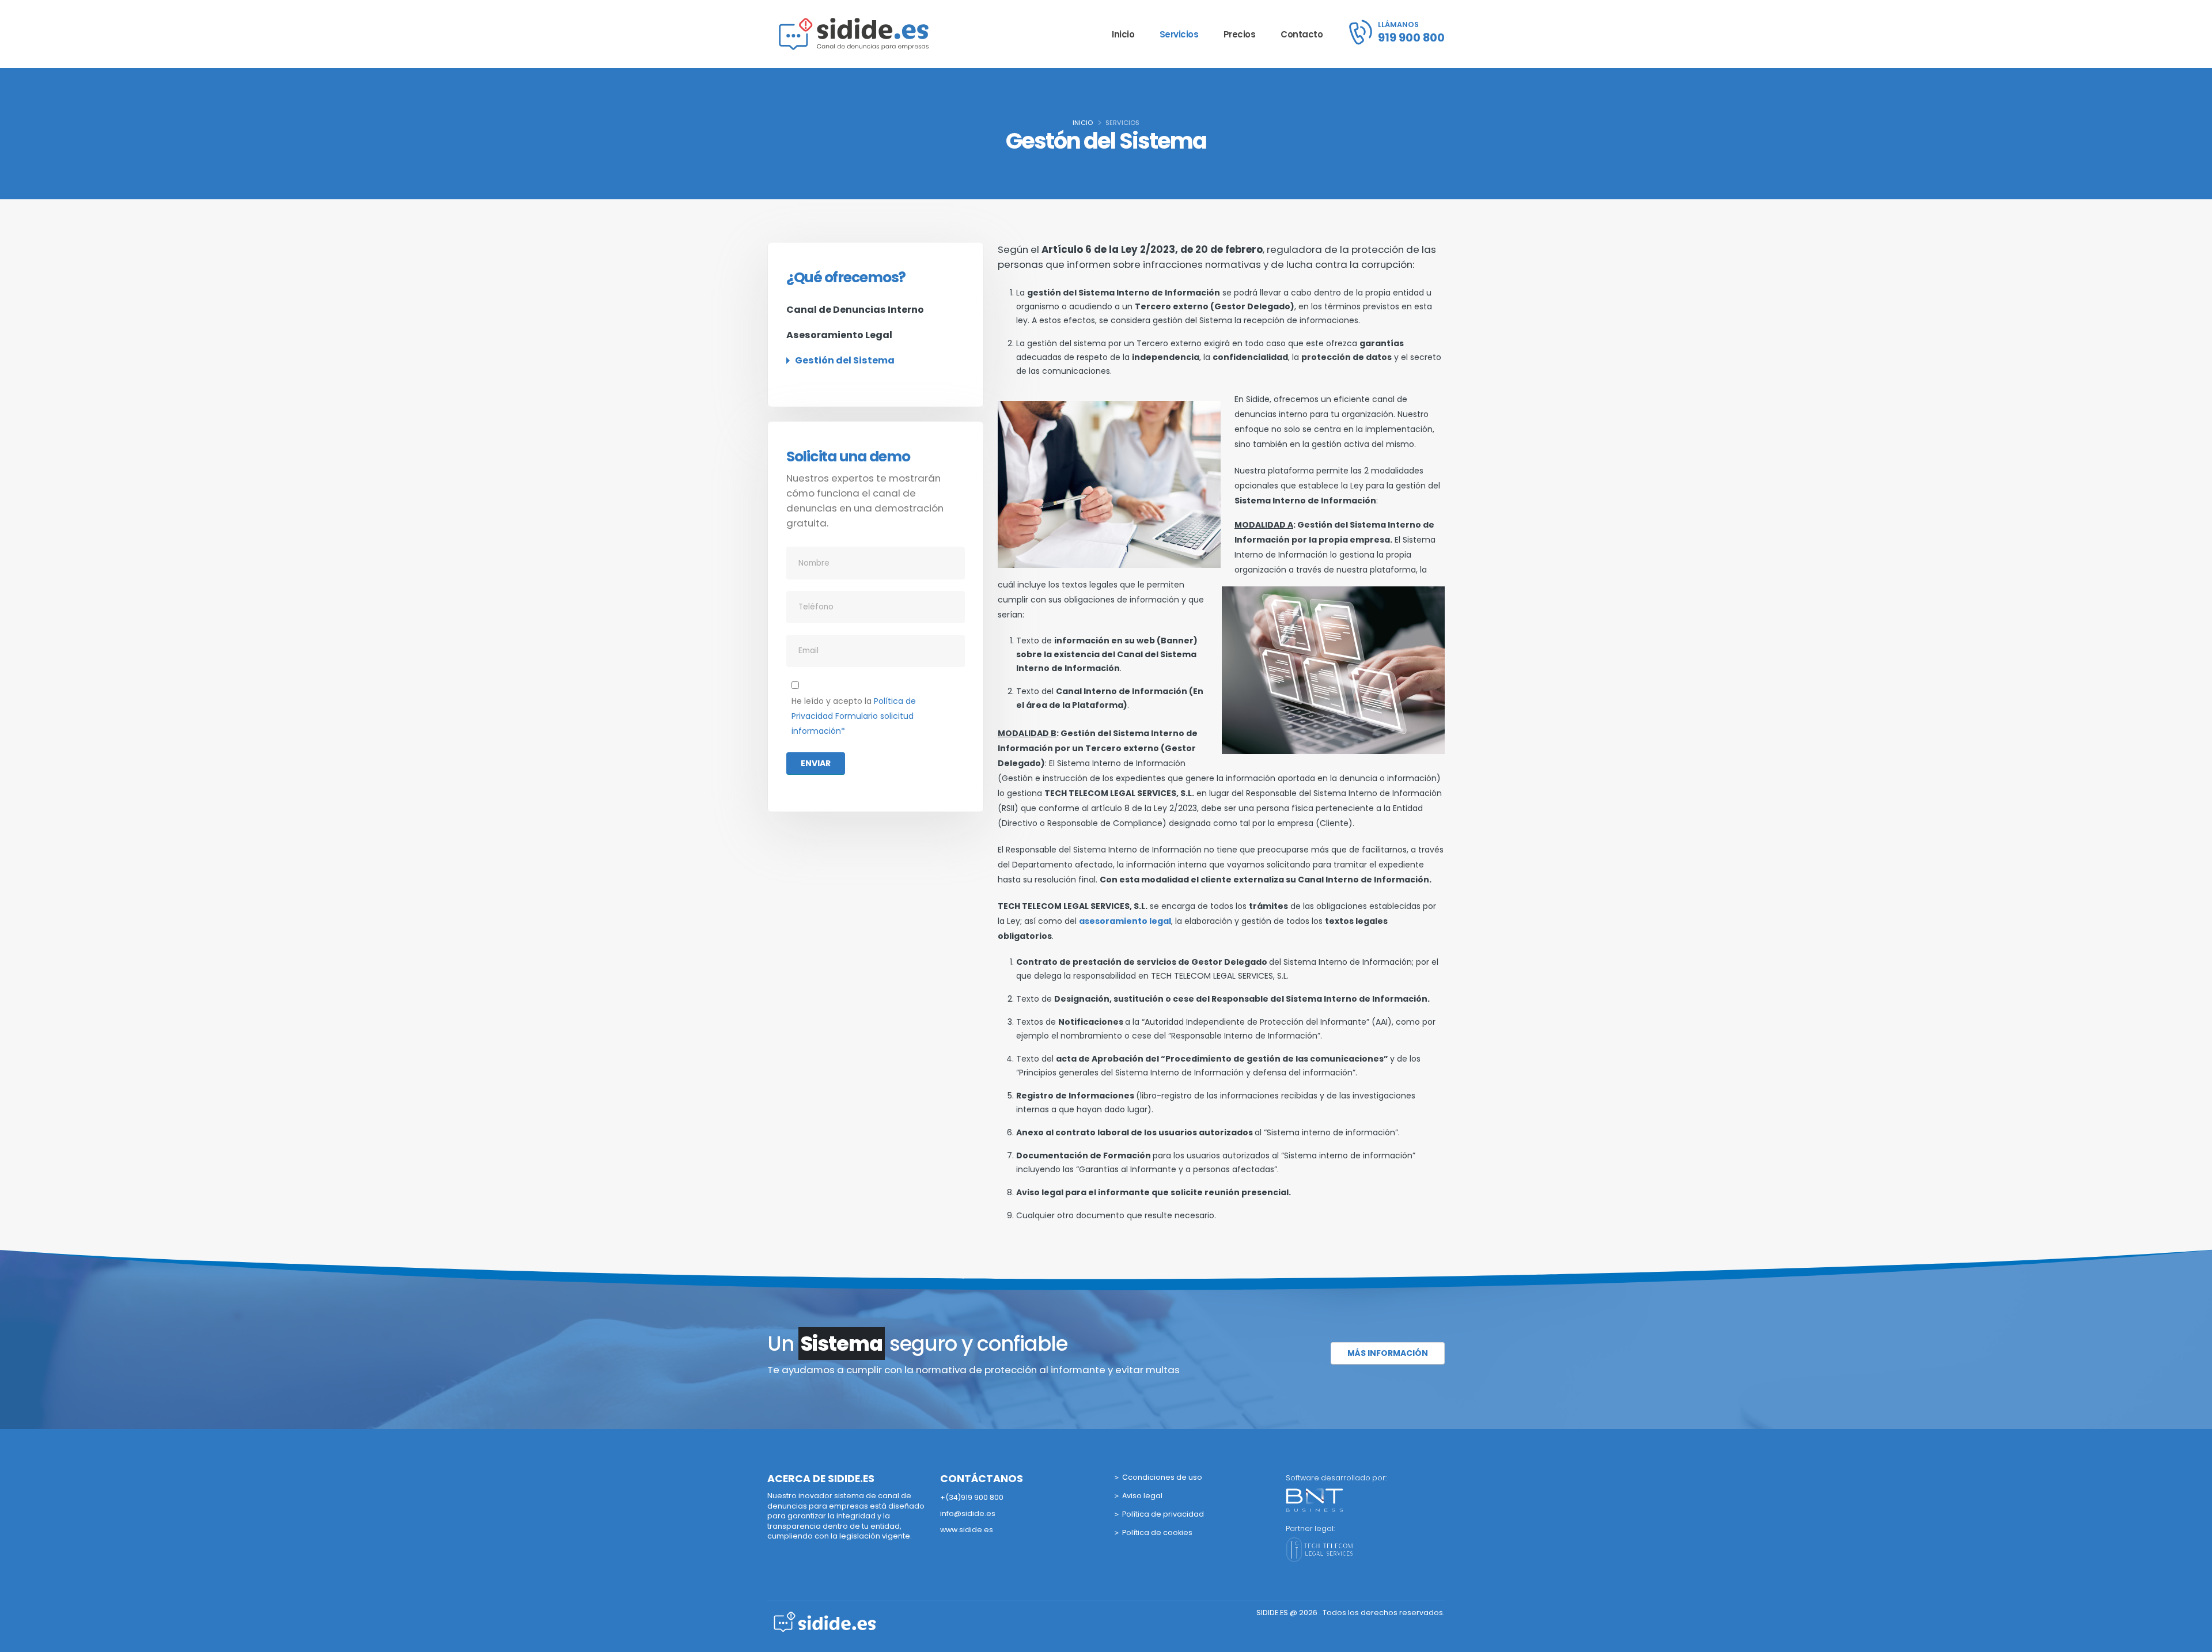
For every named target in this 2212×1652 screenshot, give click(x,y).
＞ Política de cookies (1153, 1532)
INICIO (1083, 123)
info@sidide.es (968, 1513)
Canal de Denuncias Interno (855, 310)
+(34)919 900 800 (972, 1497)
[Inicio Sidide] (854, 34)
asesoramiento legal (1125, 921)
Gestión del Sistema (845, 360)
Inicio (1123, 34)
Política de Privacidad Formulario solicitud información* (854, 716)
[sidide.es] (825, 1621)
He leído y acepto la (854, 716)
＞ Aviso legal (1138, 1496)
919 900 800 (1411, 37)
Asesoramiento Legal (839, 335)
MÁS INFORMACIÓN (1388, 1353)
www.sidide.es (967, 1530)
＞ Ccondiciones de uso (1158, 1477)
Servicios (1179, 34)
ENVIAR (816, 763)
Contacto (1302, 34)
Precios (1240, 34)
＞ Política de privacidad (1158, 1514)
